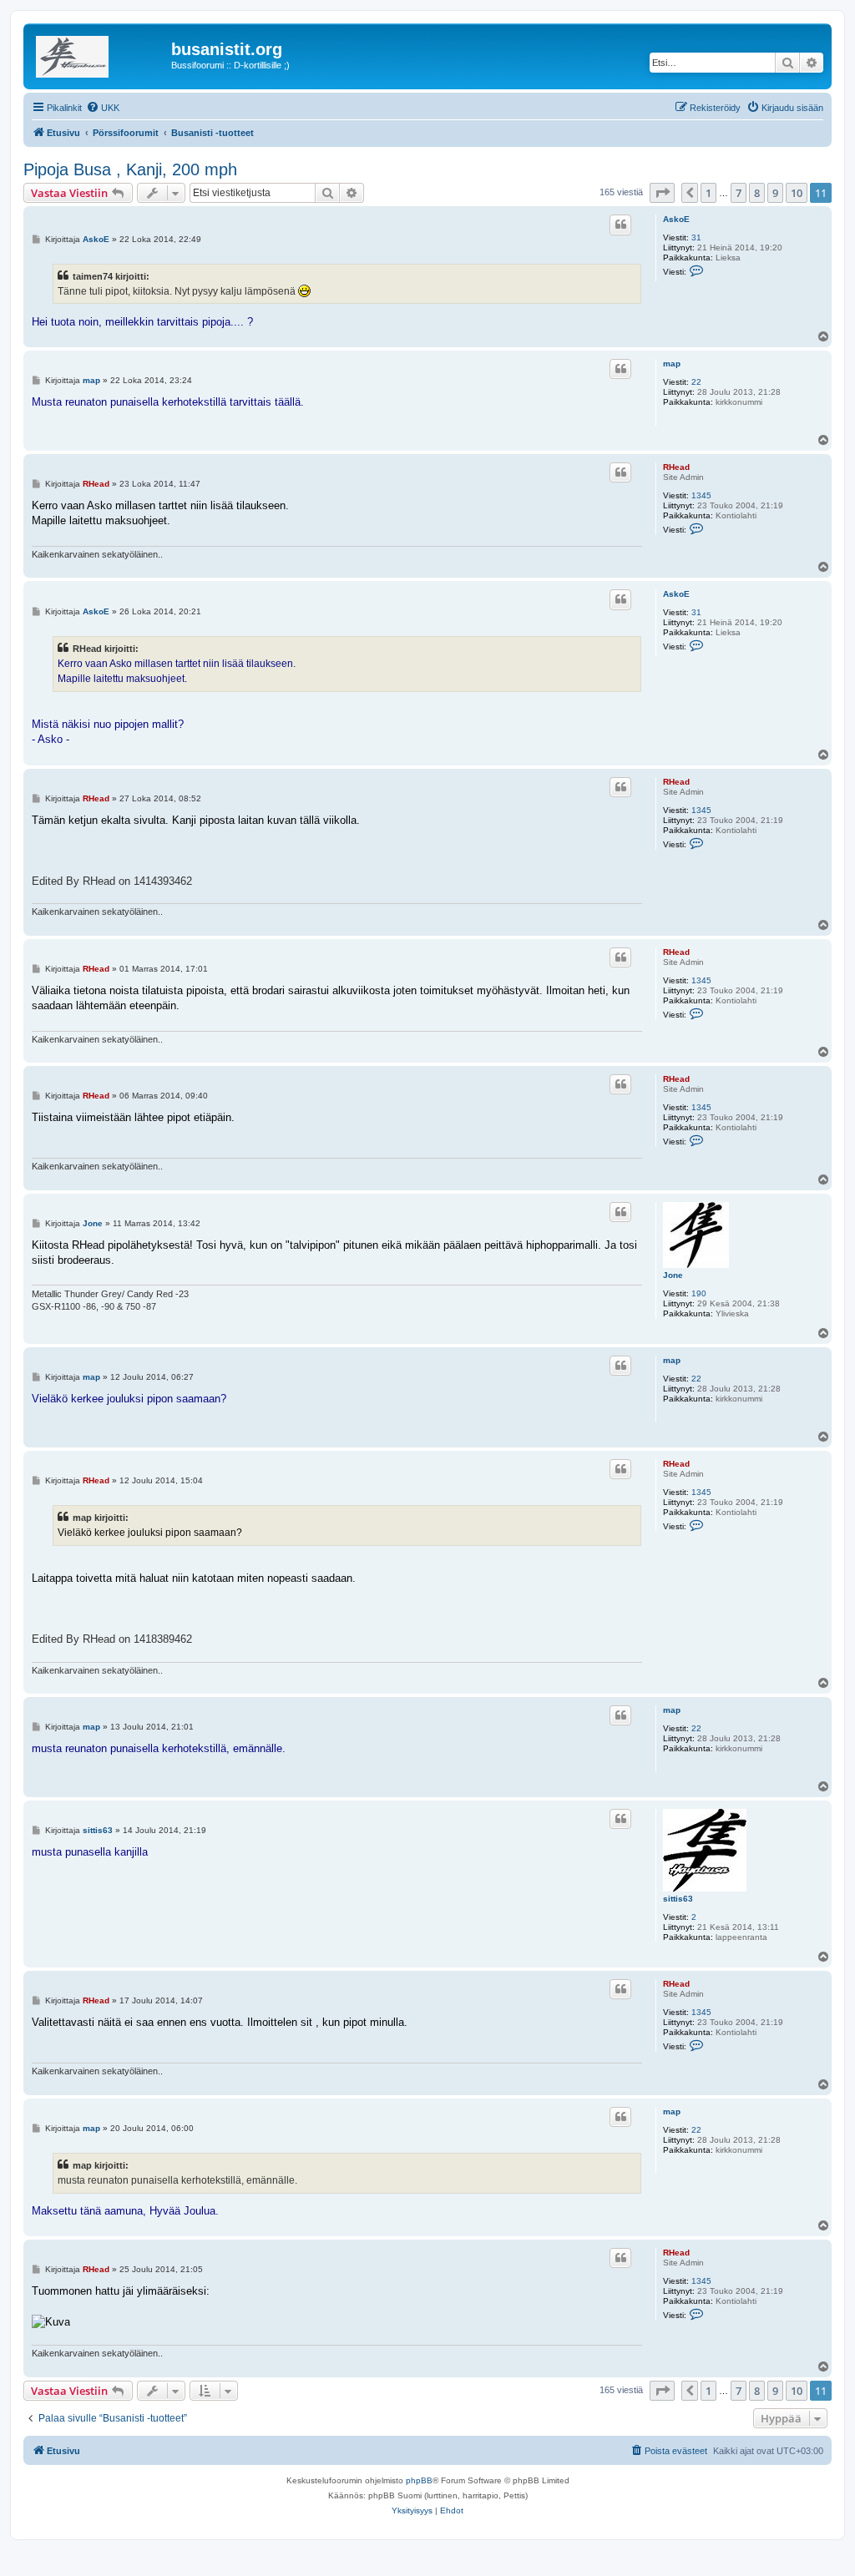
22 (696, 382)
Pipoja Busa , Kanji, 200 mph (130, 169)
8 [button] (757, 193)
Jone (673, 1275)
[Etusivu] (99, 54)
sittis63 (678, 1899)
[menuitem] (103, 108)
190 (699, 1293)
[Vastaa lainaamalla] (620, 225)
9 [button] (775, 193)
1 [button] (708, 193)
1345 (701, 495)
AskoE (676, 219)
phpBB (419, 2480)
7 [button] (739, 193)
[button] (662, 193)
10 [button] (797, 193)
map (672, 364)
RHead (676, 467)
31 (696, 237)
